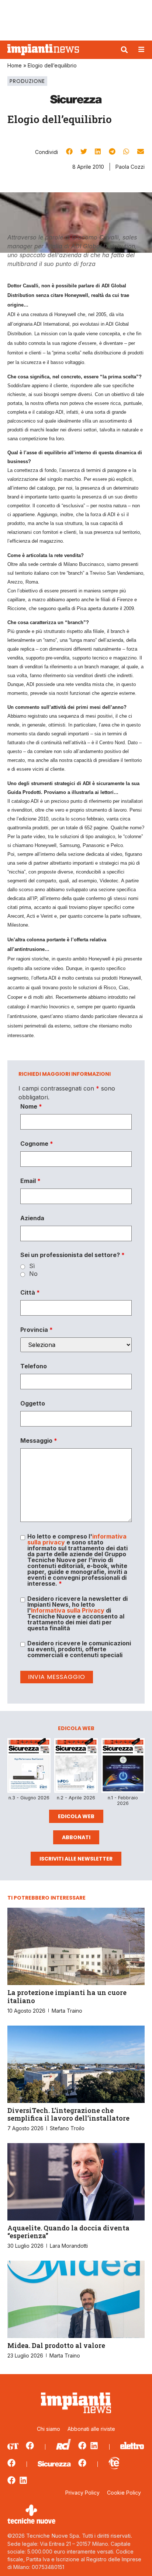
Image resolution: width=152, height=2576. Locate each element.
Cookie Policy (124, 2493)
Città (30, 1292)
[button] (124, 50)
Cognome (37, 1144)
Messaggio (39, 1441)
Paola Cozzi (130, 167)
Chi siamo (49, 2429)
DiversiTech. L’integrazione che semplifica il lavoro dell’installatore (68, 2114)
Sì (32, 1266)
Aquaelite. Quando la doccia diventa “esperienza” (68, 2232)
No (33, 1274)
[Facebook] (30, 2446)
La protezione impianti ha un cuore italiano (67, 1996)
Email (30, 1181)
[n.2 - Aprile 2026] (76, 1767)
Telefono (34, 1366)
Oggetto (33, 1403)
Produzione (27, 81)
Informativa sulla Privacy (68, 1610)
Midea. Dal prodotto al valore (56, 2345)
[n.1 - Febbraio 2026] (123, 1767)
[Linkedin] (94, 2446)
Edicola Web (76, 1816)
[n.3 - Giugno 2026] (29, 1767)
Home (15, 65)
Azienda (32, 1218)
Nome (31, 1106)
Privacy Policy (82, 2493)
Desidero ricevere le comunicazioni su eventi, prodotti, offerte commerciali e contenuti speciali (79, 1649)
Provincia (37, 1330)
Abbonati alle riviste (91, 2429)
